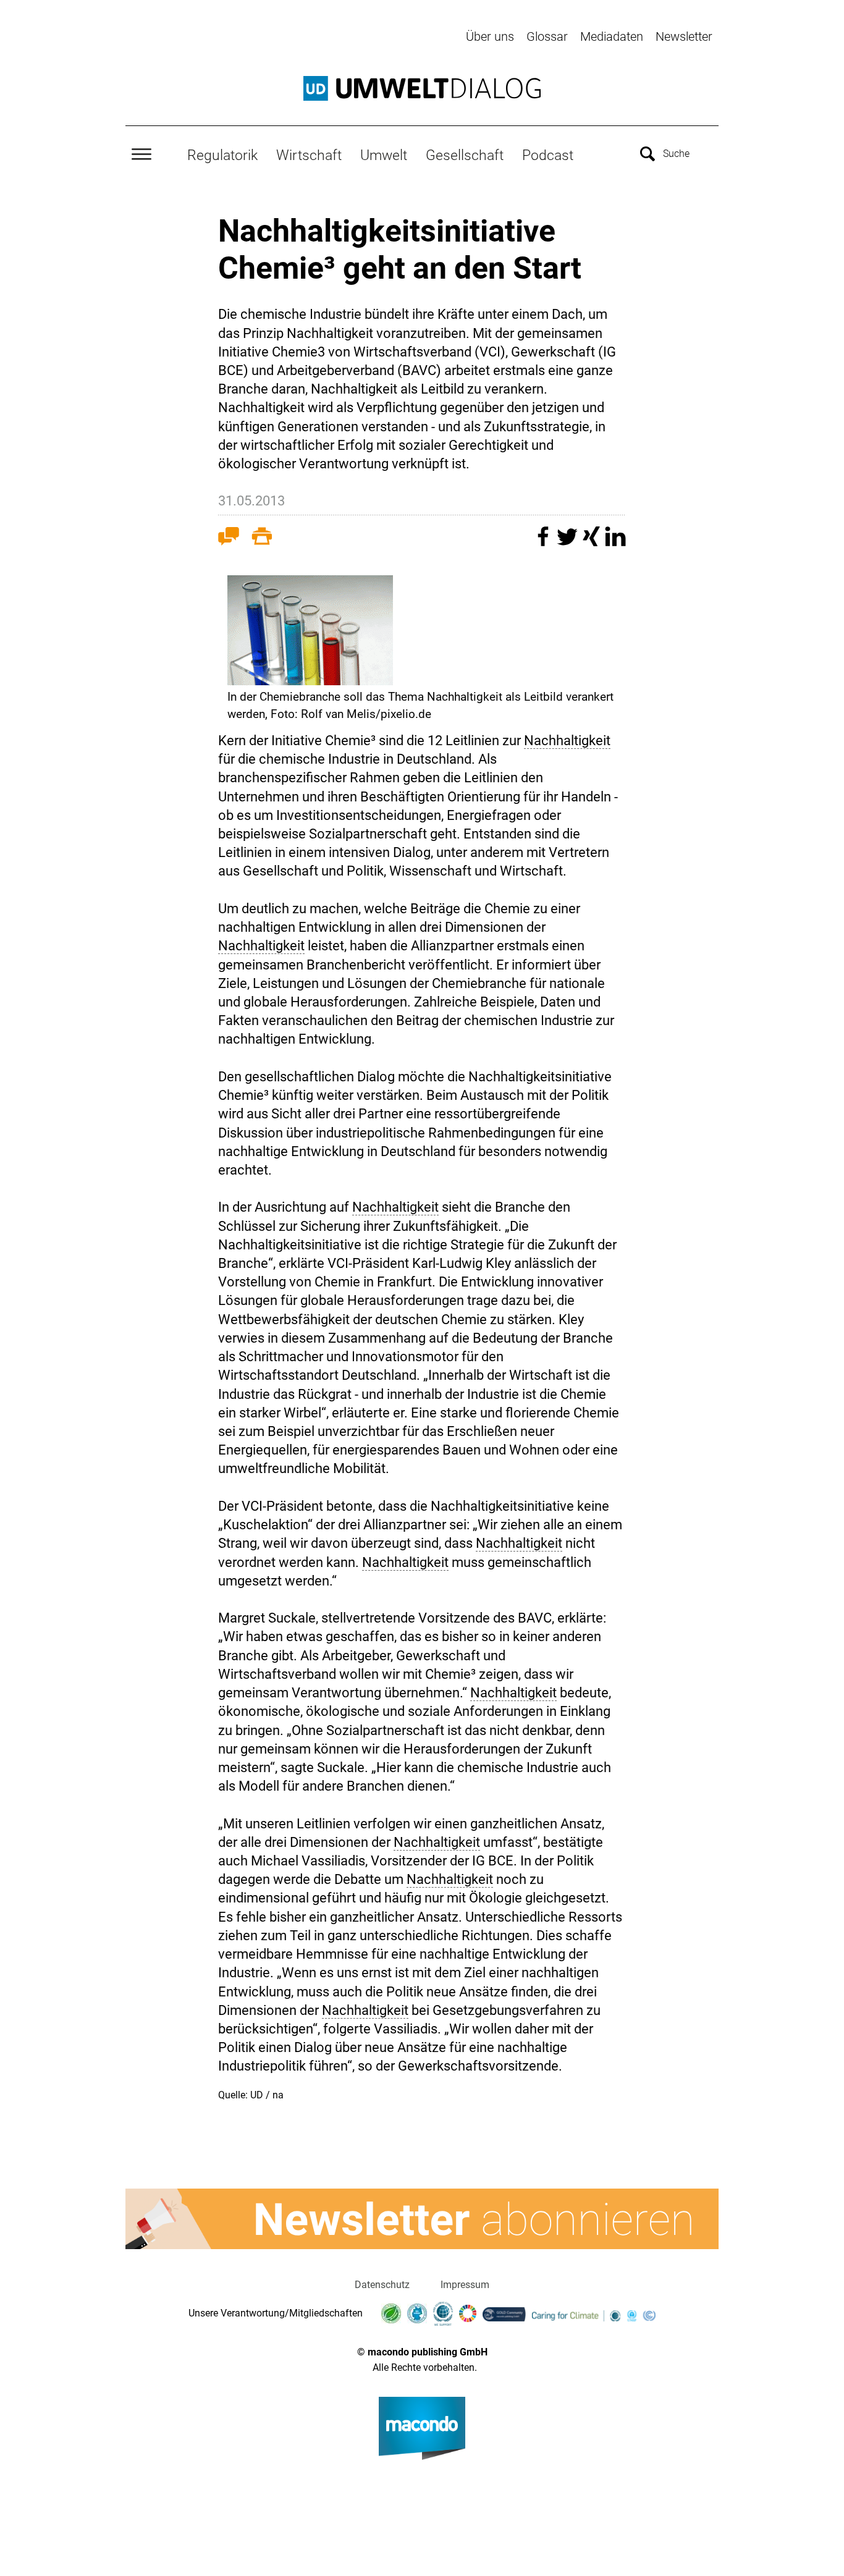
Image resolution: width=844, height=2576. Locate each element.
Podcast (548, 155)
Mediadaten (612, 36)
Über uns (490, 36)
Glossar (547, 36)
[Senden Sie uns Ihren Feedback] (229, 539)
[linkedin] (615, 542)
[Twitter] (569, 542)
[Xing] (593, 542)
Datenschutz (382, 2285)
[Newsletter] (422, 2219)
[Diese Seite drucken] (262, 539)
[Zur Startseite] (422, 88)
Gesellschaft (465, 155)
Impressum (465, 2285)
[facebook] (545, 542)
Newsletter (684, 36)
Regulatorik (222, 155)
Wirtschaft (309, 155)
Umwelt (384, 155)
